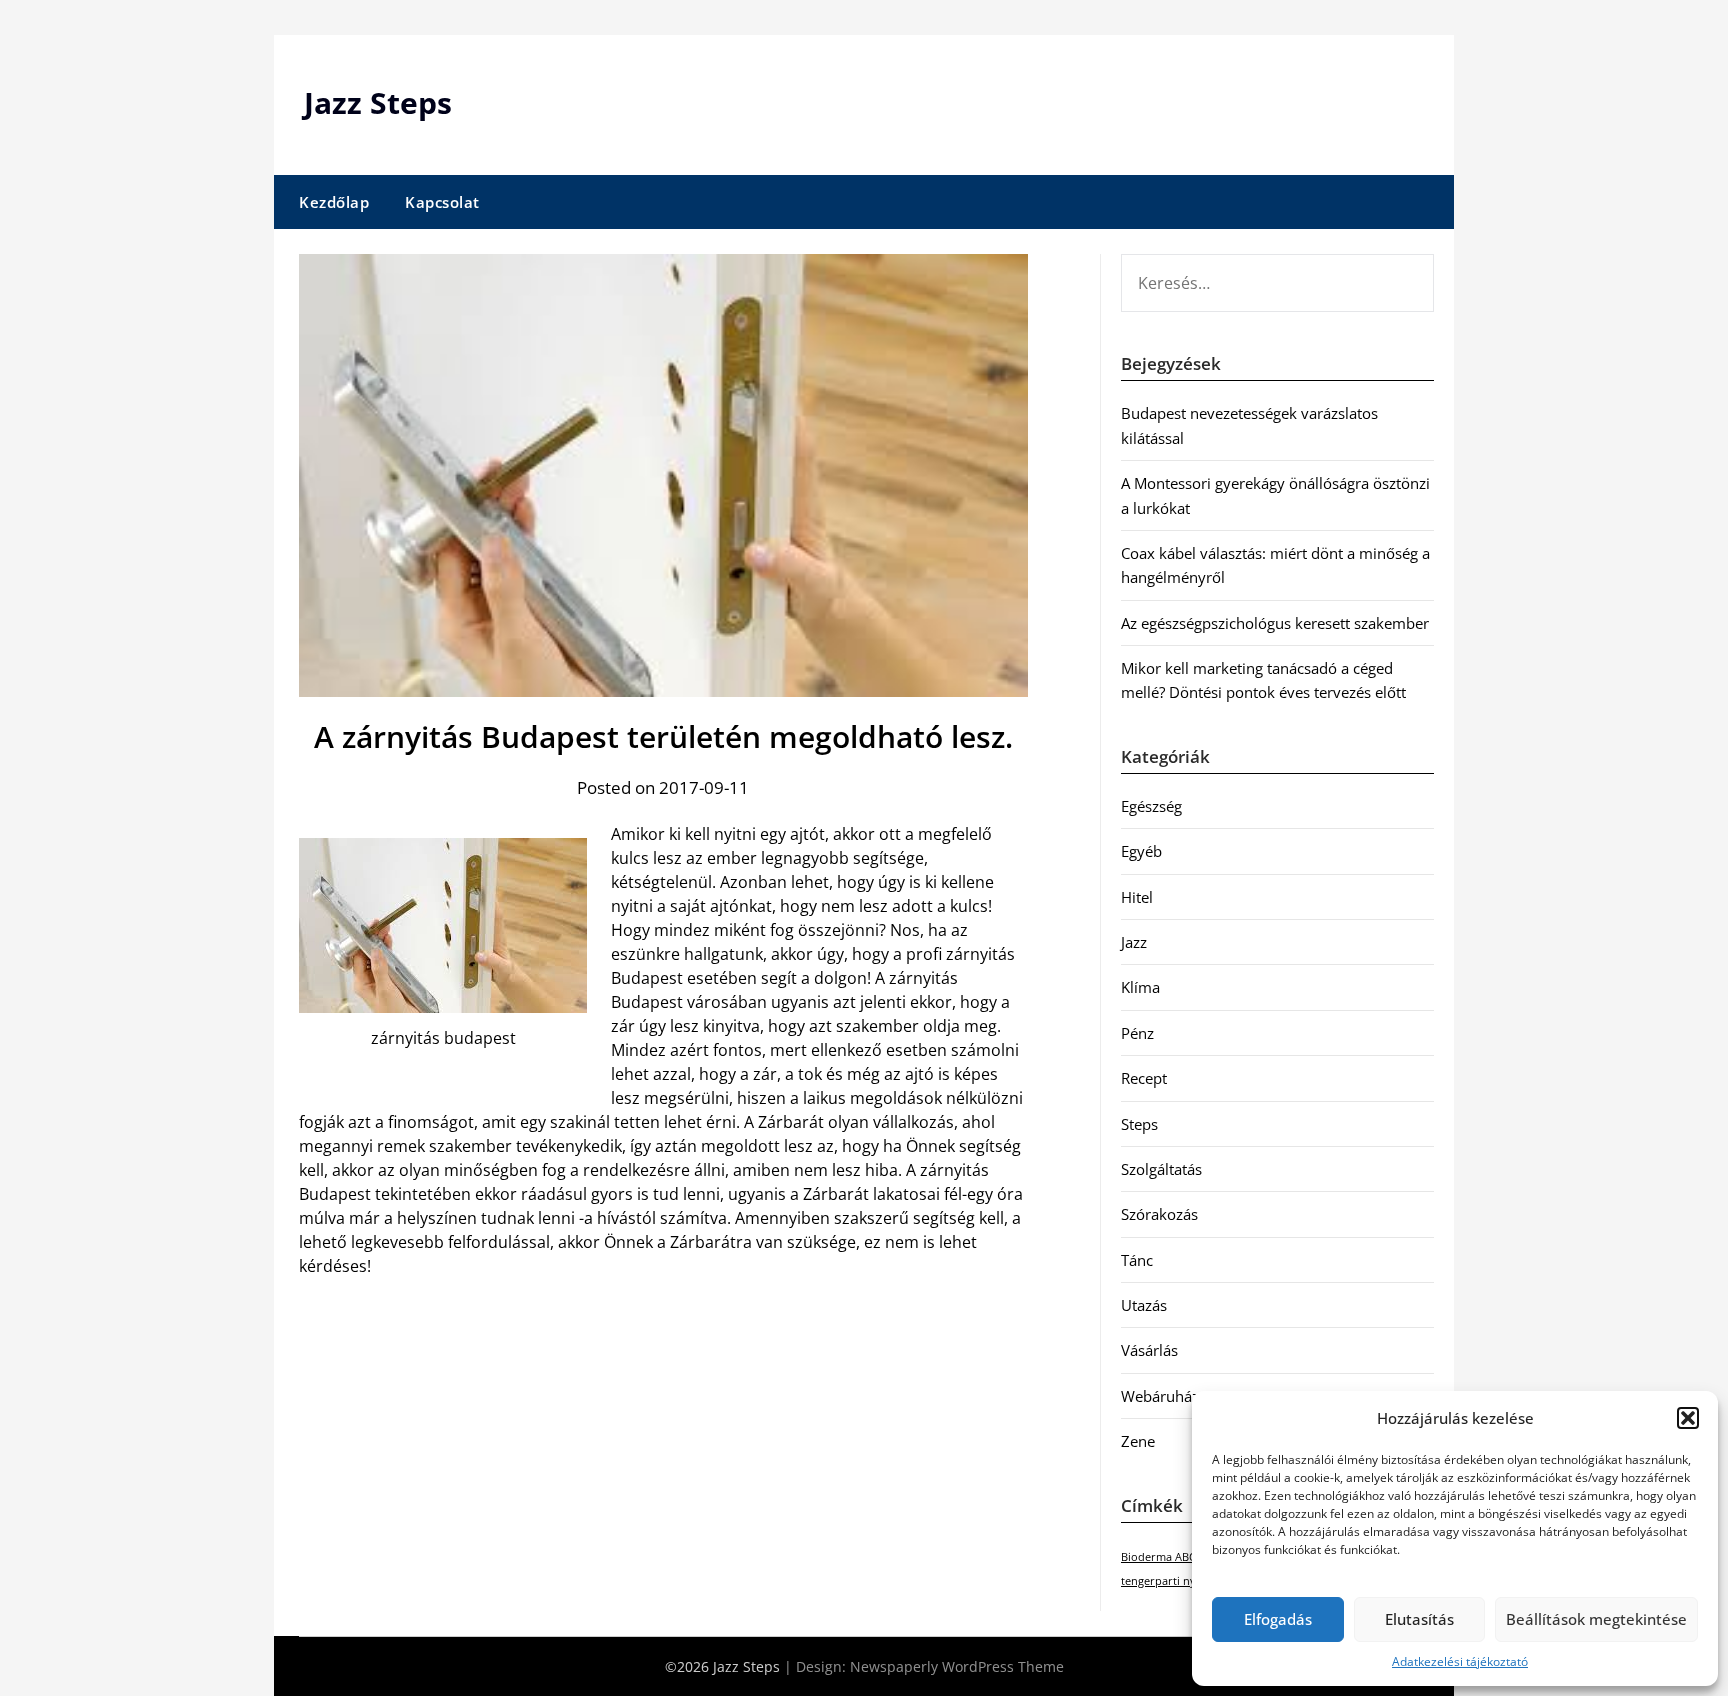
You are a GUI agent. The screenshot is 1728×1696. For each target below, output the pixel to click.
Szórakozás (1159, 1214)
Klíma (1140, 987)
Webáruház (1160, 1396)
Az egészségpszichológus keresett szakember (1275, 623)
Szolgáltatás (1161, 1169)
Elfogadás (1278, 1619)
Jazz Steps (378, 102)
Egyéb (1141, 851)
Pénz (1137, 1033)
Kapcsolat (442, 202)
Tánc (1137, 1260)
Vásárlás (1149, 1350)
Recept (1144, 1078)
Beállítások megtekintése (1596, 1619)
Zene (1138, 1441)
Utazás (1144, 1305)
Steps (1139, 1124)
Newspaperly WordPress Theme (957, 1666)
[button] (1688, 1418)
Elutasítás (1419, 1619)
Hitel (1137, 897)
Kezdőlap (334, 202)
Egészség (1151, 806)
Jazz (1134, 942)
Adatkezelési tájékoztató (1460, 1661)
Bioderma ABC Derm (1174, 1557)
